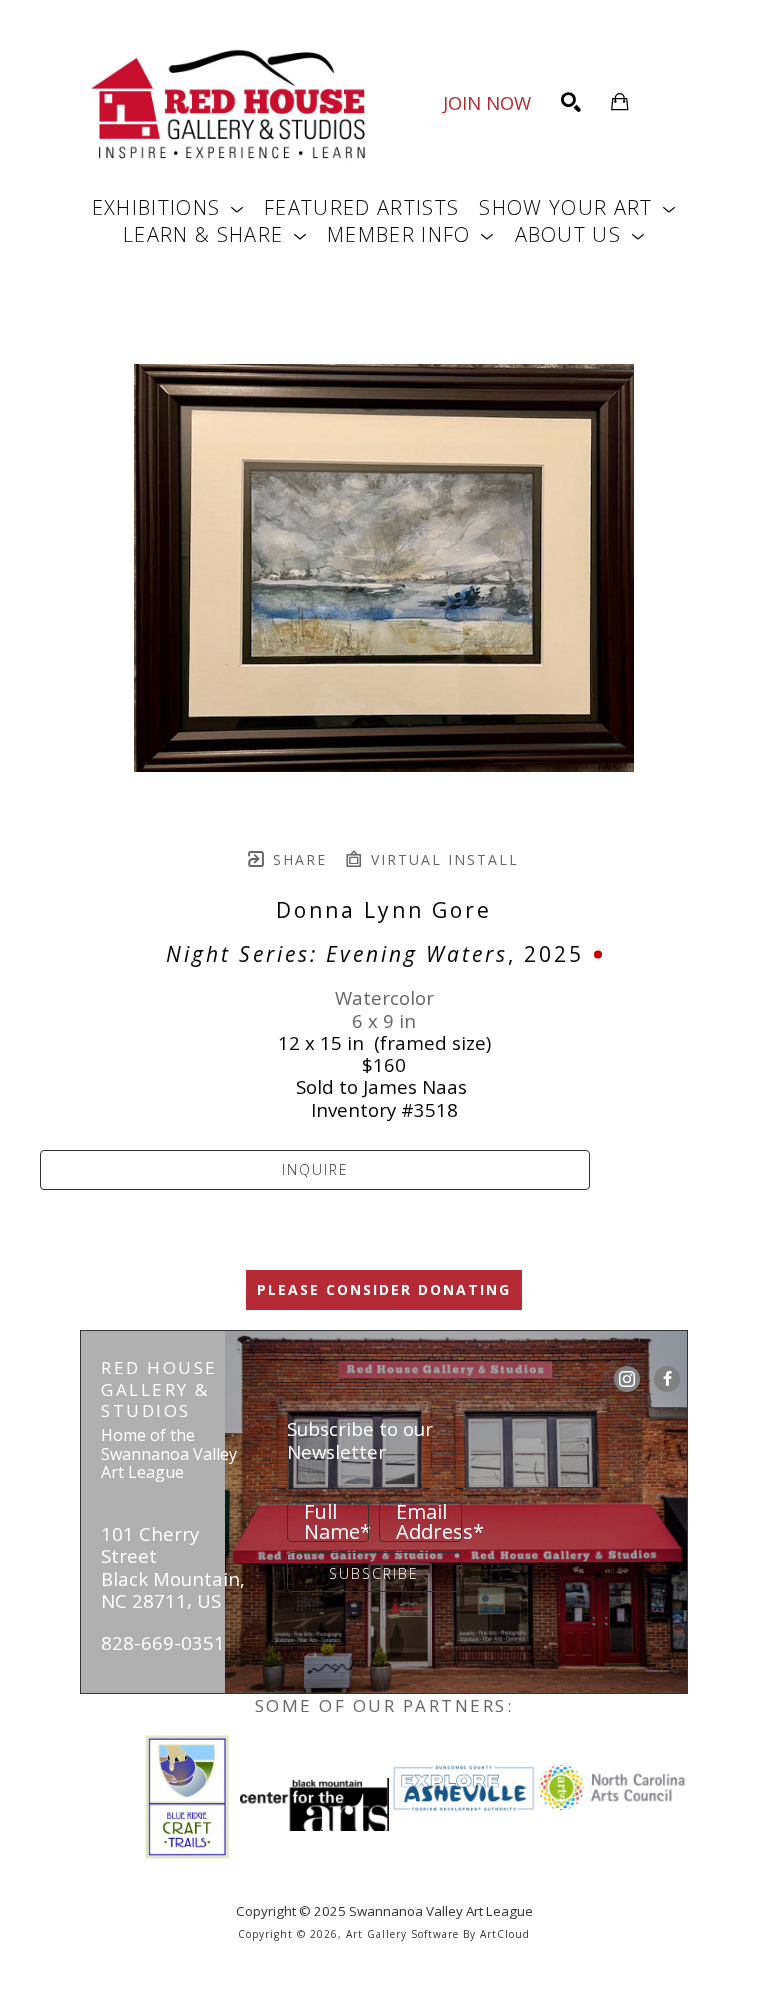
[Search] (571, 102)
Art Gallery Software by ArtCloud (438, 1934)
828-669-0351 (163, 1642)
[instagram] (627, 1379)
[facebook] (667, 1379)
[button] (168, 207)
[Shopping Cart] (620, 102)
